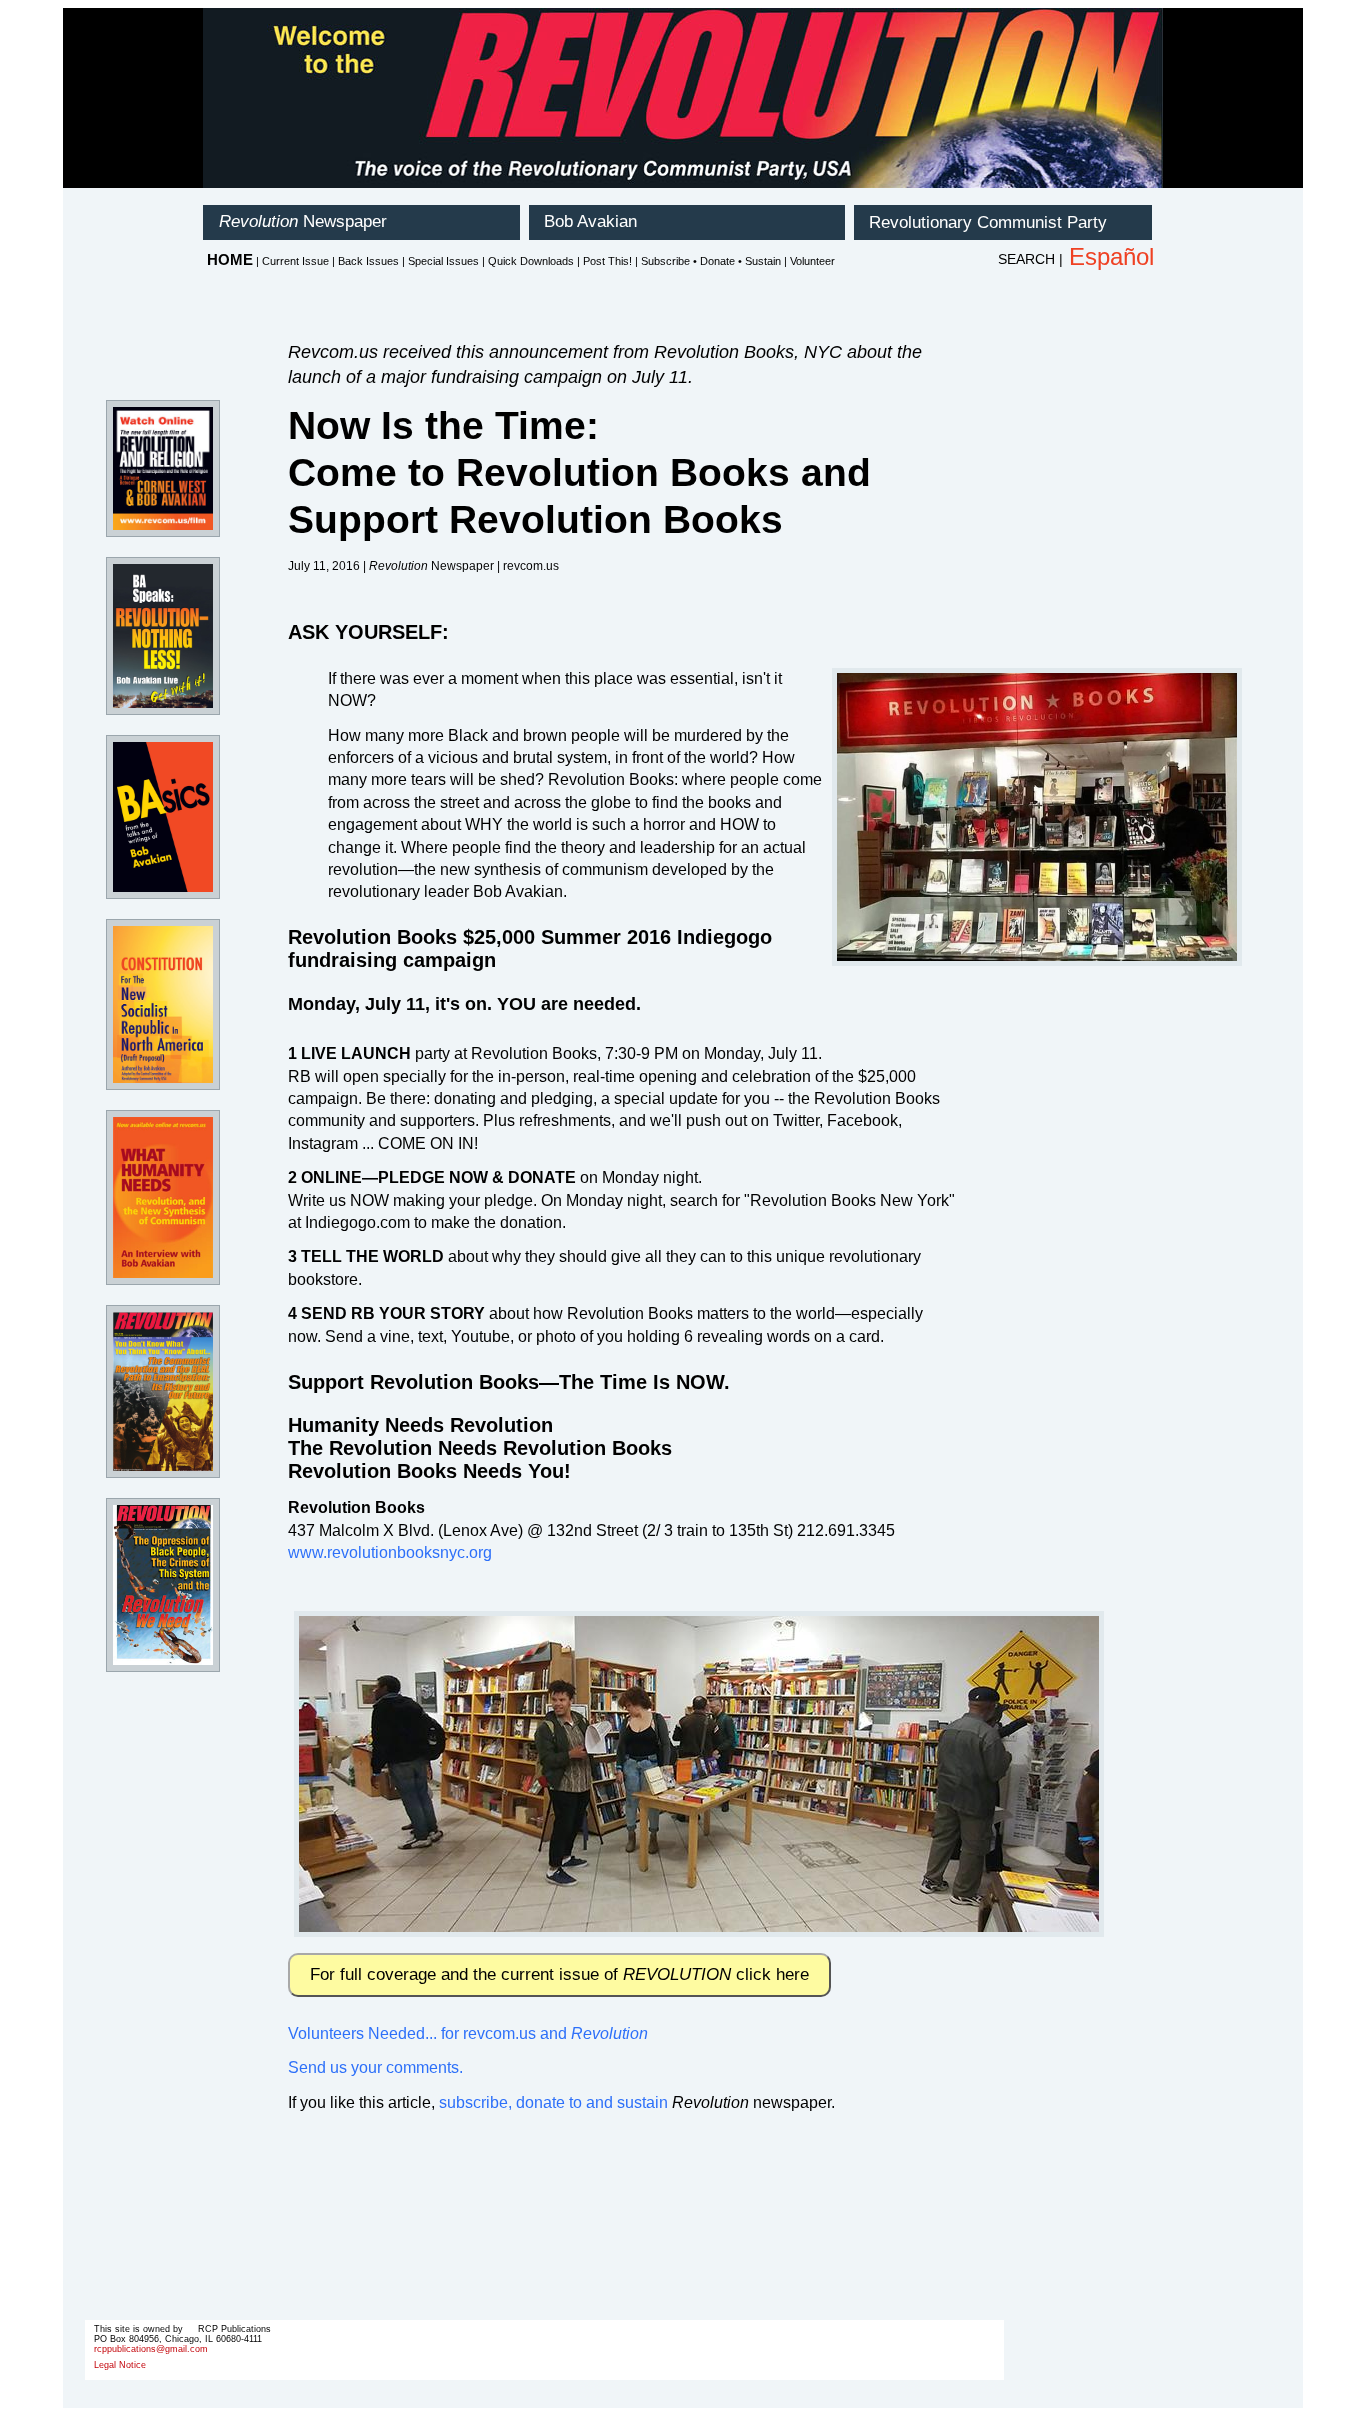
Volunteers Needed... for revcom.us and (468, 2033)
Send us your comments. (375, 2067)
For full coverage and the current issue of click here (559, 1974)
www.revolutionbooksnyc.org (390, 1552)
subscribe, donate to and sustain (553, 2102)
